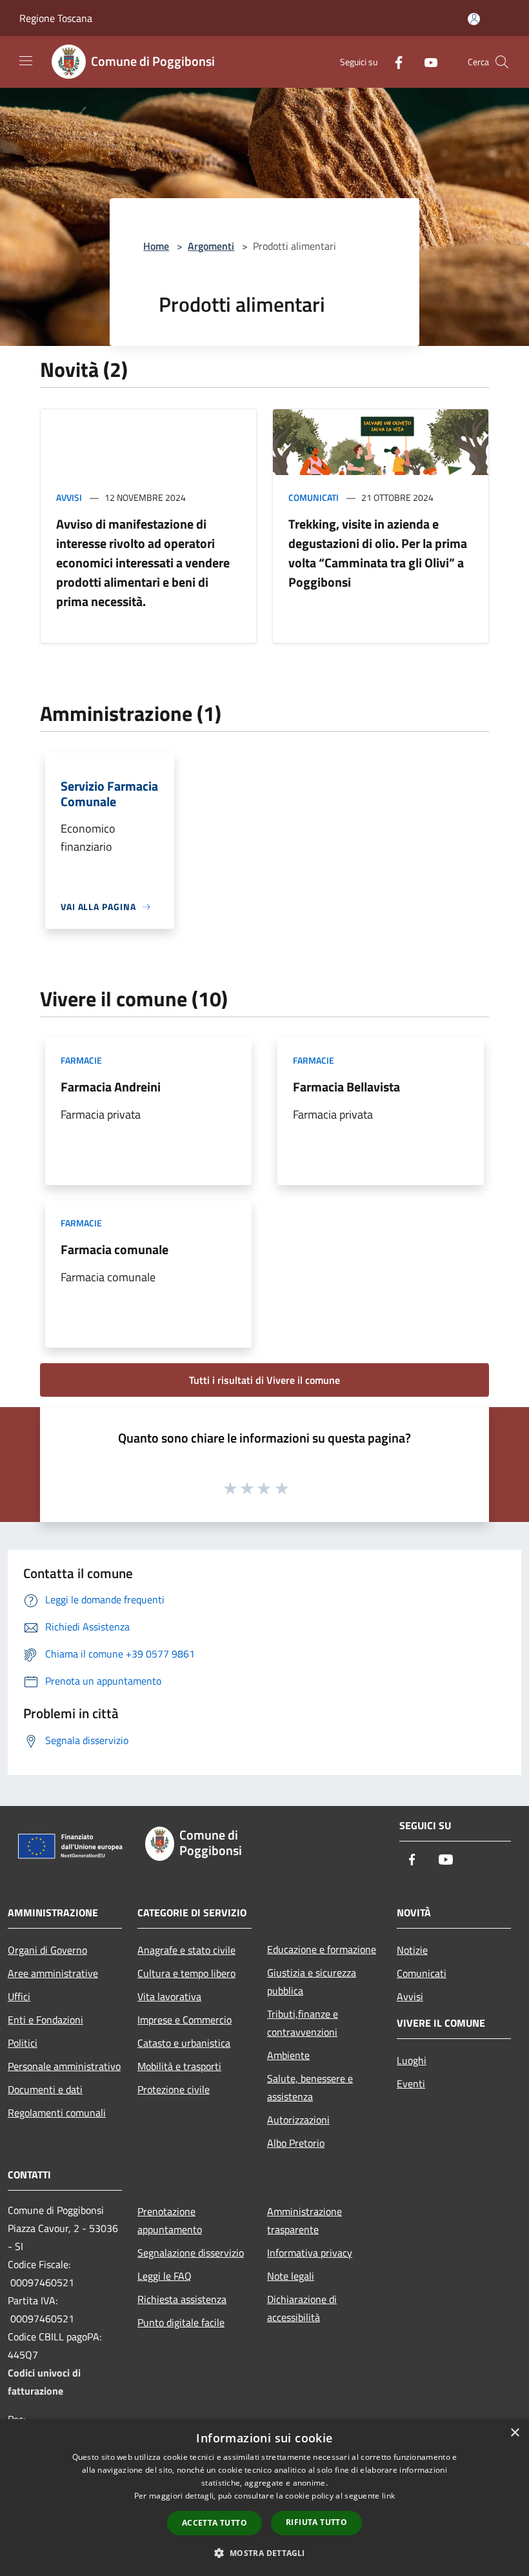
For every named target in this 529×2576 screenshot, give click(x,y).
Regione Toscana (56, 18)
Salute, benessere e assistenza (310, 2087)
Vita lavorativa (169, 1996)
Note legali (291, 2276)
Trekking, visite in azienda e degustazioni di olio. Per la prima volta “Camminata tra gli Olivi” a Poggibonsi (378, 553)
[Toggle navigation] (26, 61)
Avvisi (69, 497)
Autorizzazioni (298, 2120)
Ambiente (288, 2055)
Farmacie (81, 1060)
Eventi (411, 2084)
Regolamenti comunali (57, 2113)
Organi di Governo (47, 1950)
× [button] (514, 2433)
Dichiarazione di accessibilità (302, 2308)
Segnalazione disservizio (191, 2253)
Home (156, 246)
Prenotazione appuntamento (170, 2220)
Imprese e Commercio (185, 2020)
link (388, 2496)
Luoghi (412, 2060)
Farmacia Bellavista (346, 1087)
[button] (264, 2553)
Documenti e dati (45, 2089)
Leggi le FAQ (165, 2276)
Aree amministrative (53, 1973)
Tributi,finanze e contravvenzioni (303, 2023)
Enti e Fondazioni (45, 2020)
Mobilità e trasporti (179, 2066)
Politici (23, 2043)
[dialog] (264, 2498)
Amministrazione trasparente (304, 2220)
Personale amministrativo (64, 2066)
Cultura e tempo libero (186, 1973)
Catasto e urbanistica (184, 2043)
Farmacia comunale (115, 1249)
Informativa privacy (310, 2253)
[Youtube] (426, 62)
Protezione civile (174, 2089)
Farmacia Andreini (111, 1087)
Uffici (19, 1996)
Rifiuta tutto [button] (316, 2522)
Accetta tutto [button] (215, 2523)
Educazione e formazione (322, 1949)
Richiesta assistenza (182, 2299)
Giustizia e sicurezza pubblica (312, 1982)
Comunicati (314, 497)
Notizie (412, 1950)
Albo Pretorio (296, 2143)
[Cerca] (502, 62)
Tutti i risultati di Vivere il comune (264, 1380)
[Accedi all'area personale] (474, 19)
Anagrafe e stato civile (186, 1950)
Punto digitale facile (181, 2322)
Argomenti (211, 246)
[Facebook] (394, 62)
